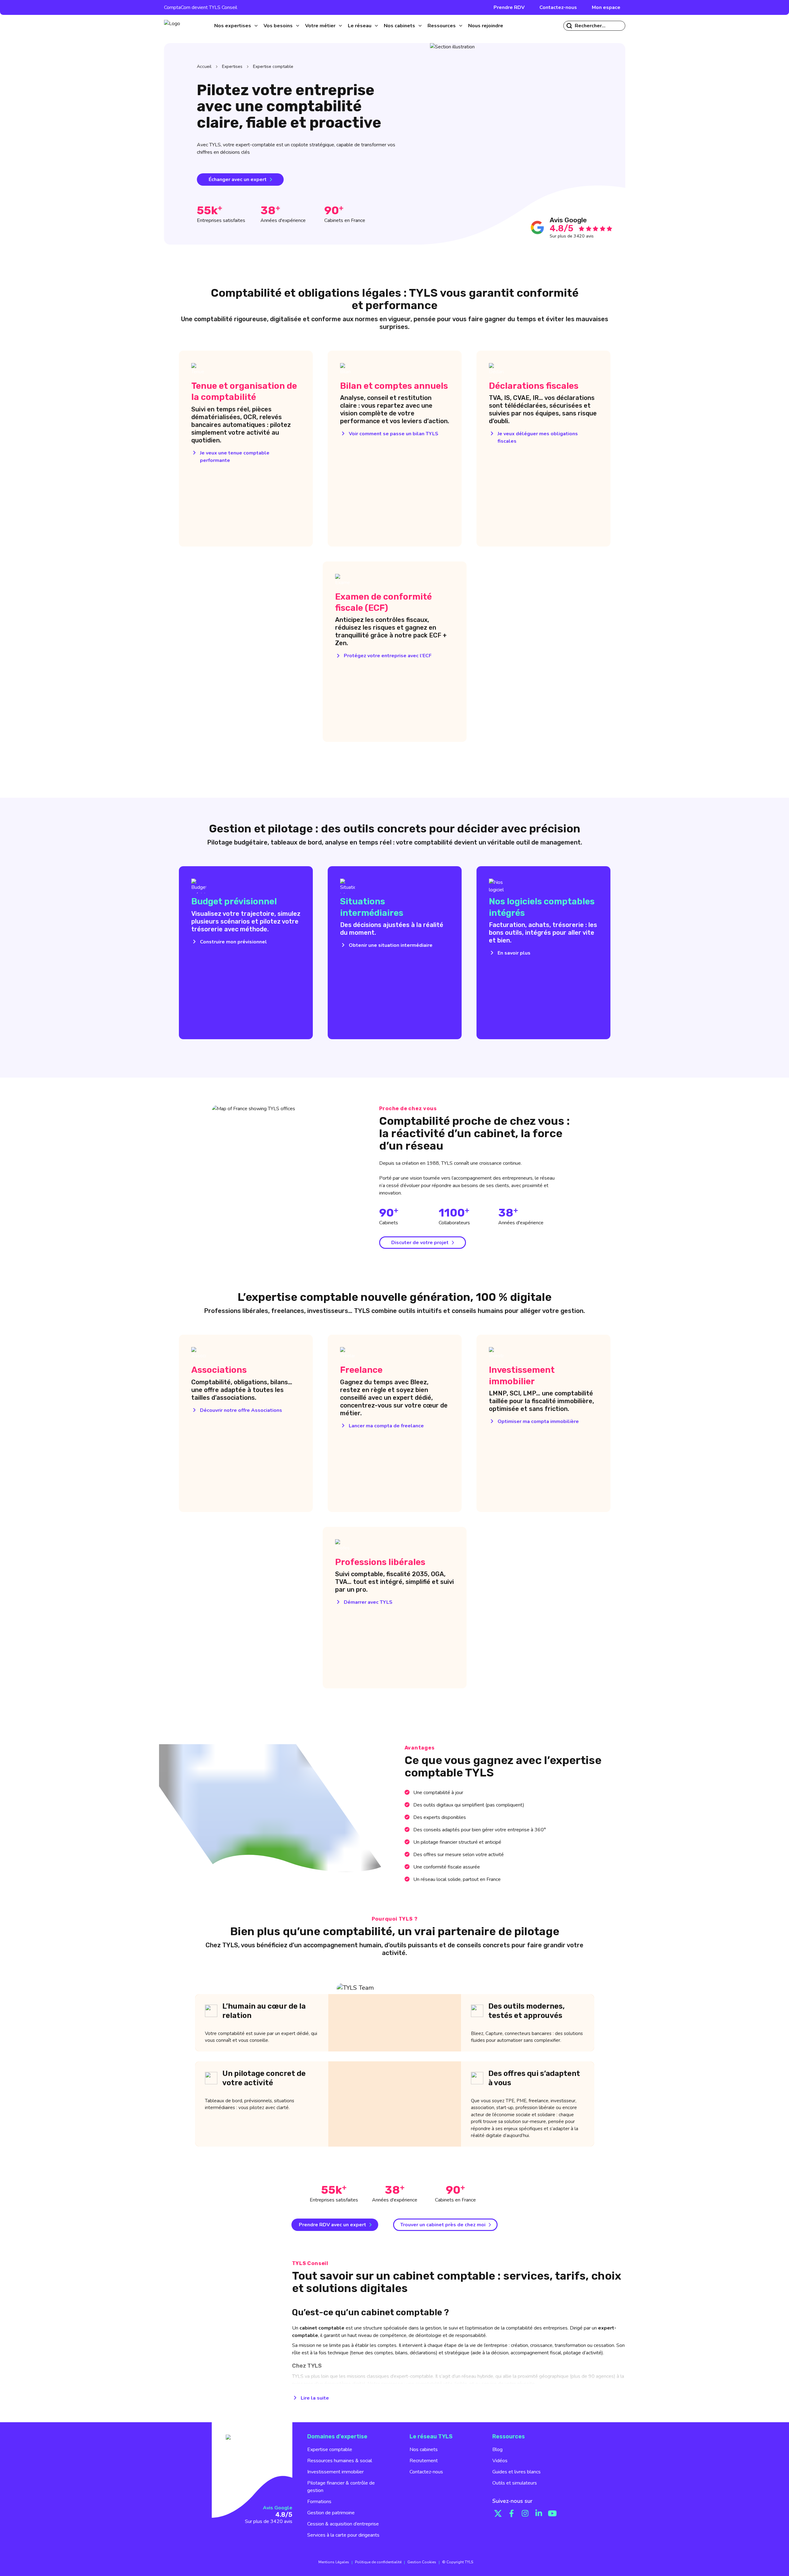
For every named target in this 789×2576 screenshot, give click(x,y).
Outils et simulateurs (515, 2483)
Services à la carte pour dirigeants (343, 2535)
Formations (319, 2502)
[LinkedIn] (539, 2513)
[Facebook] (512, 2513)
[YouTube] (552, 2513)
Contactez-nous (558, 7)
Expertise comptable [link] (273, 67)
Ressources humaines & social (340, 2461)
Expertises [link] (232, 67)
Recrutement (424, 2461)
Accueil (204, 67)
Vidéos (500, 2461)
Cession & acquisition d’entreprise (343, 2524)
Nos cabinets (424, 2450)
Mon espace (606, 7)
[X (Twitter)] (498, 2513)
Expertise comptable (330, 2450)
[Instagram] (525, 2513)
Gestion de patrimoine (331, 2513)
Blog (497, 2450)
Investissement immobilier (335, 2472)
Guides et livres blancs (516, 2472)
